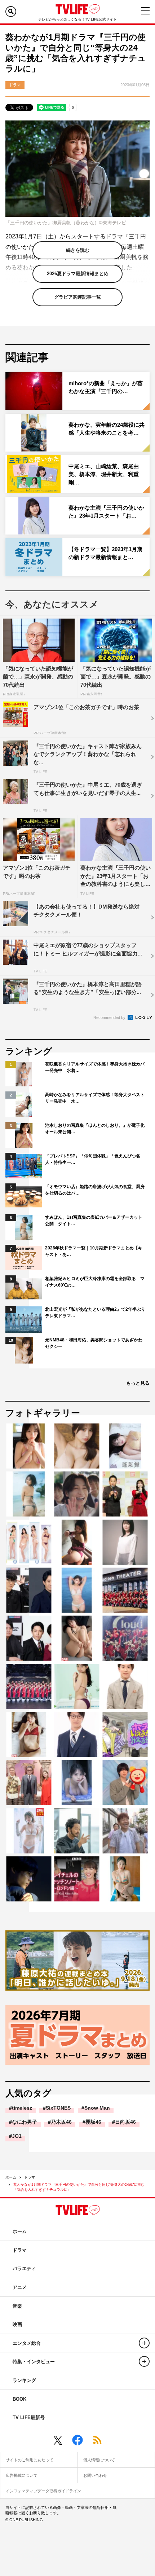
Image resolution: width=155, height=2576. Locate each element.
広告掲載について (22, 2475)
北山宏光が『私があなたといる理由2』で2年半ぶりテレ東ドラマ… (95, 1313)
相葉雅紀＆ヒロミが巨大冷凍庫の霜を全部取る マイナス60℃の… (95, 1282)
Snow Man (97, 2108)
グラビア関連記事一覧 (77, 297)
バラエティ (24, 2269)
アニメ (20, 2287)
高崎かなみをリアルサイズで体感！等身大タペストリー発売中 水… (95, 1098)
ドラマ (30, 2177)
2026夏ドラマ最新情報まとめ (78, 274)
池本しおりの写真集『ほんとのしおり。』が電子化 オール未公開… (96, 1129)
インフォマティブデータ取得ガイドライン (43, 2491)
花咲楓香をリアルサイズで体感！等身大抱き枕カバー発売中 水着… (95, 1067)
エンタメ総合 (27, 2343)
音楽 (17, 2306)
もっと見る (138, 1383)
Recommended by (110, 1017)
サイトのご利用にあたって (30, 2460)
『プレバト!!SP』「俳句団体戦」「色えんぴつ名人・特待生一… (93, 1159)
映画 (17, 2324)
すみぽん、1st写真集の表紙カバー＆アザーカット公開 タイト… (94, 1221)
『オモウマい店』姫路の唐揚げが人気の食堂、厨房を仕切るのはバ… (95, 1190)
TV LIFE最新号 (29, 2417)
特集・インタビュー (34, 2362)
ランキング (24, 2380)
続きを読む (78, 250)
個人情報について (99, 2460)
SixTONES (58, 2108)
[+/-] (144, 2343)
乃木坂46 (61, 2122)
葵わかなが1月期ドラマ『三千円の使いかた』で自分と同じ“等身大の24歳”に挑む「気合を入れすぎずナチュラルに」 (79, 2187)
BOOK (19, 2399)
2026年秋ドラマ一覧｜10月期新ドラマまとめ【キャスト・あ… (94, 1251)
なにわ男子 (25, 2122)
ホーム (11, 2177)
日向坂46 (125, 2122)
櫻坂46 (93, 2122)
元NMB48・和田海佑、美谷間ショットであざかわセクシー (94, 1343)
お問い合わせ (95, 2475)
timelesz (22, 2108)
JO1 (17, 2136)
